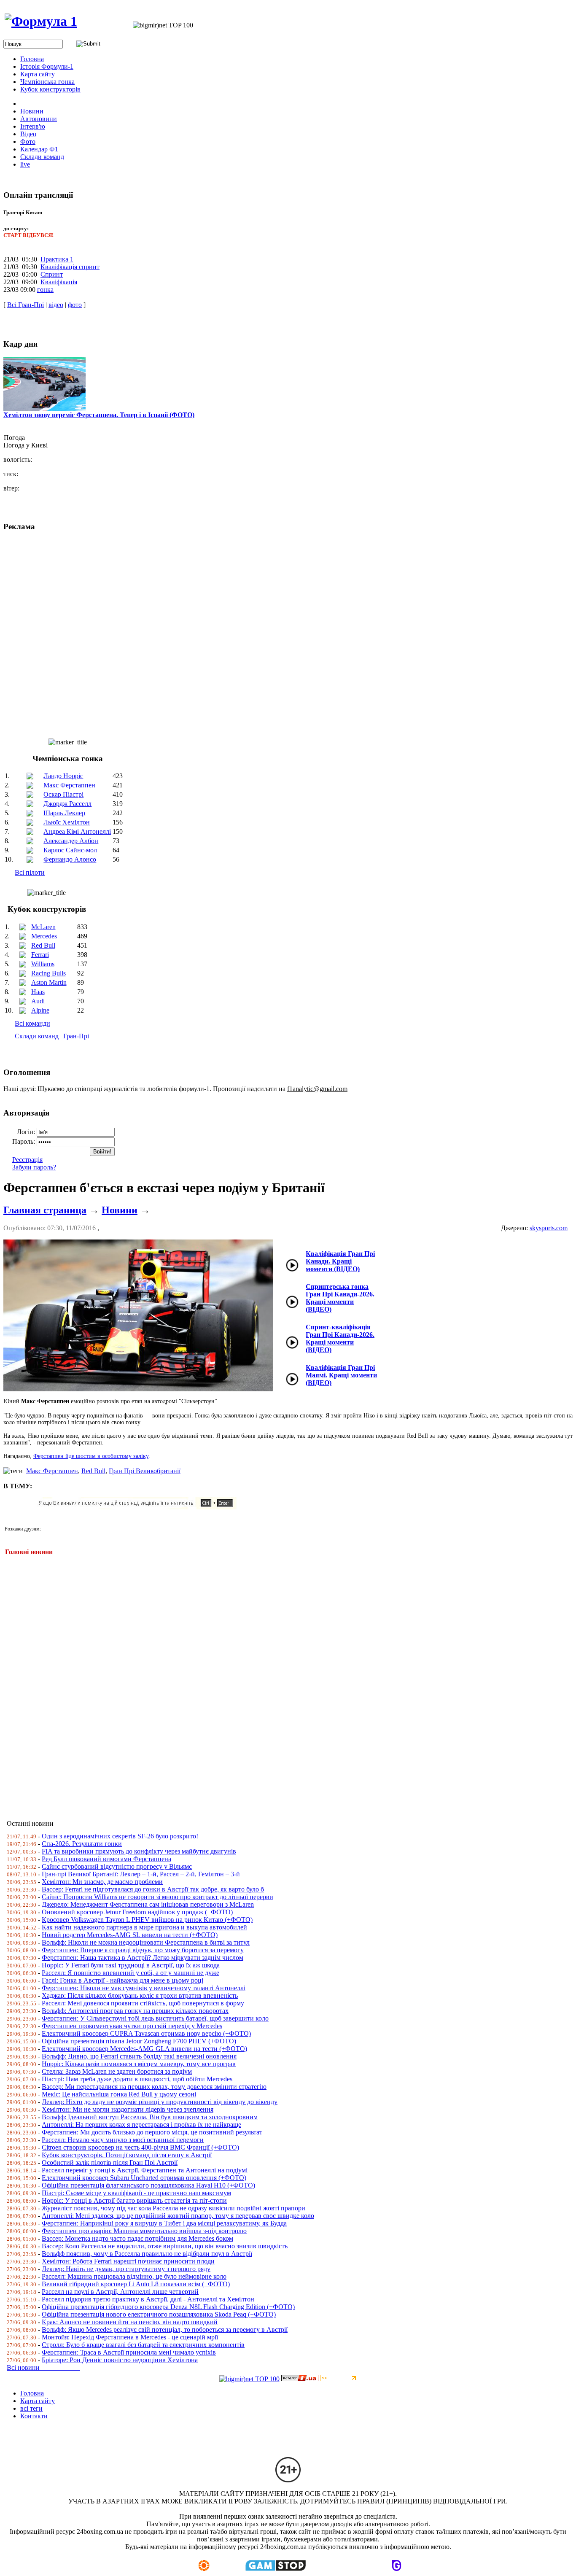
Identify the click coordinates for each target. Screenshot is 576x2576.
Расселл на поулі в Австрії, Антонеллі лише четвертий (120, 2292)
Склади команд (37, 1036)
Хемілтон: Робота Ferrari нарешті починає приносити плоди (128, 2261)
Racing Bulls (48, 973)
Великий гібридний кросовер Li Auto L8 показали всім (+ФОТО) (136, 2284)
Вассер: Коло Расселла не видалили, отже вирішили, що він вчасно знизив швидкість (165, 2246)
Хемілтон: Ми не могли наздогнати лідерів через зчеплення (128, 2109)
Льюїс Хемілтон (67, 822)
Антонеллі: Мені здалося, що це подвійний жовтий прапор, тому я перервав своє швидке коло (178, 2216)
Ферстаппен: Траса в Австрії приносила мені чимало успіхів (129, 2352)
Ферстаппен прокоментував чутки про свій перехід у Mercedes (132, 2026)
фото (75, 305)
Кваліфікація (59, 282)
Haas (38, 992)
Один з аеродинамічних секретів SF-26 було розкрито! (120, 1836)
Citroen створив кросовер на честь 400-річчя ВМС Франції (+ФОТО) (140, 2147)
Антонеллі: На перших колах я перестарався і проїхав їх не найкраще (141, 2125)
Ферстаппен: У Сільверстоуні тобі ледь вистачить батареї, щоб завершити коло (155, 2018)
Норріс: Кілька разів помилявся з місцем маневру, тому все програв (139, 2064)
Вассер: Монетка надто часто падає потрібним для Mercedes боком (137, 2238)
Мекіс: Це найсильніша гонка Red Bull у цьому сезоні (119, 2094)
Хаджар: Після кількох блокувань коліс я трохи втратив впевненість (140, 1995)
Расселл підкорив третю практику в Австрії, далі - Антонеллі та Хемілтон (148, 2299)
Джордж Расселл (67, 804)
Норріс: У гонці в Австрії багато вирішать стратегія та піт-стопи (134, 2200)
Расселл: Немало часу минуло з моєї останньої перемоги (123, 2140)
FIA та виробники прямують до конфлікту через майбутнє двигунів (139, 1851)
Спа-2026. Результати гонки (82, 1844)
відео (56, 305)
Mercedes (44, 936)
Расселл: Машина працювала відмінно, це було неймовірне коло (134, 2276)
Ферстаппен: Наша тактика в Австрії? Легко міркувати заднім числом (143, 1958)
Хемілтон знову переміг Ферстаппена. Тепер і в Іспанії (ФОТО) (99, 415)
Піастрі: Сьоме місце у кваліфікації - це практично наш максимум (136, 2193)
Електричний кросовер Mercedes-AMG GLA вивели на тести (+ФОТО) (144, 2049)
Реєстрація (27, 1160)
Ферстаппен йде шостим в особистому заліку (91, 1456)
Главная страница (45, 1210)
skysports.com (549, 1228)
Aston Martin (49, 982)
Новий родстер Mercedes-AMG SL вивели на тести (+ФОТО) (130, 1935)
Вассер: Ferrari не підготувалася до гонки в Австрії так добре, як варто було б (153, 1889)
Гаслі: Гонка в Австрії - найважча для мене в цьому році (122, 1980)
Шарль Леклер (64, 813)
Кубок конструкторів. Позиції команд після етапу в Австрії (127, 2155)
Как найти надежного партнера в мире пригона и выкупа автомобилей (144, 1927)
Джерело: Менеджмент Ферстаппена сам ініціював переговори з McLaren (148, 1904)
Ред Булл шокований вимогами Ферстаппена (106, 1859)
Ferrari (40, 955)
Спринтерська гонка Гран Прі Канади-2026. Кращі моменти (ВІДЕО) (340, 1298)
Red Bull (43, 945)
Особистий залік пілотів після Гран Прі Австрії (110, 2162)
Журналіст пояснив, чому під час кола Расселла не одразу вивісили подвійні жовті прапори (174, 2208)
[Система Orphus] (140, 1507)
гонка (45, 290)
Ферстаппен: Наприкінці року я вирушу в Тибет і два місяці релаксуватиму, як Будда (164, 2223)
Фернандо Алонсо (70, 859)
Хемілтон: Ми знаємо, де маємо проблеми (102, 1882)
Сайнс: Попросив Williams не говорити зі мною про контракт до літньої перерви (157, 1897)
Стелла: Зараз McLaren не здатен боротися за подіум (117, 2071)
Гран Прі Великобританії (145, 1471)
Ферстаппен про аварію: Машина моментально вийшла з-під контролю (144, 2231)
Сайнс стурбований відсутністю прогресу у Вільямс (117, 1866)
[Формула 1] (41, 21)
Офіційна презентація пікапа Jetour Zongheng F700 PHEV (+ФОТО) (139, 2041)
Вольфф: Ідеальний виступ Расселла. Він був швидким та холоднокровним (150, 2117)
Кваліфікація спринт (70, 267)
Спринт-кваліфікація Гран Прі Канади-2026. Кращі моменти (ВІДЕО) (340, 1338)
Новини (120, 1210)
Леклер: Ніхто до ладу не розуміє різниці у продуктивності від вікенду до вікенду (160, 2102)
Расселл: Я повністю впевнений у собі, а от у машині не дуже (131, 1973)
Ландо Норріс (63, 776)
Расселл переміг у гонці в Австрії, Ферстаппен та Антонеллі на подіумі (145, 2170)
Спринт (52, 274)
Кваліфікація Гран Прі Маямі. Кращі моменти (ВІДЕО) (341, 1375)
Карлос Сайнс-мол (70, 850)
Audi (38, 1001)
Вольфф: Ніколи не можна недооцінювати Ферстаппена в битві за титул (146, 1942)
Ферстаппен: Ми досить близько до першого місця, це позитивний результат (152, 2132)
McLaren (43, 927)
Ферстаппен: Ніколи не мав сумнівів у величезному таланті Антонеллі (144, 1988)
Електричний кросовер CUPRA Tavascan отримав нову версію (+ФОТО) (146, 2033)
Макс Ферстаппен (69, 785)
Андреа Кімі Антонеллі (77, 831)
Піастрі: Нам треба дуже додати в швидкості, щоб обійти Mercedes (137, 2079)
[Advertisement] (256, 1682)
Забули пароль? (34, 1167)
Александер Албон (71, 841)
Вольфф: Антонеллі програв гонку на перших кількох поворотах (135, 2011)
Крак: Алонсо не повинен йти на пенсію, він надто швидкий (130, 2322)
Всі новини (43, 2367)
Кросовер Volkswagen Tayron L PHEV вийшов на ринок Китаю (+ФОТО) (147, 1920)
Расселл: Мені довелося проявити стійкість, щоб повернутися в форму (143, 2003)
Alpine (40, 1010)
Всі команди (32, 1023)
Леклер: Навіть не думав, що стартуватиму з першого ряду (126, 2269)
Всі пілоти (30, 872)
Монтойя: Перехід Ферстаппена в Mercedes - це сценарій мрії (130, 2337)
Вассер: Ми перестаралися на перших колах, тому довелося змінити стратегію (154, 2087)
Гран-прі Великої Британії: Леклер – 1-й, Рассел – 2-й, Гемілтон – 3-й (141, 1874)
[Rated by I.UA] (300, 2379)
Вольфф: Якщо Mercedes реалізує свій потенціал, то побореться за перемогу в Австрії (165, 2329)
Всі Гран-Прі (26, 305)
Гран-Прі (76, 1036)
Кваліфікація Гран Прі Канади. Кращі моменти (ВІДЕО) (340, 1261)
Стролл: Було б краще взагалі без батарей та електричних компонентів (143, 2345)
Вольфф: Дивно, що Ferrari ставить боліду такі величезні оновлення (139, 2056)
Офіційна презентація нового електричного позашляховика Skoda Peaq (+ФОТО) (159, 2314)
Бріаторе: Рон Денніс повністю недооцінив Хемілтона (120, 2360)
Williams (43, 964)
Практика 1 (57, 259)
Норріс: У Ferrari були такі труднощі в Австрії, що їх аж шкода (131, 1965)
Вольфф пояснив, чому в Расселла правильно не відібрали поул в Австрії (147, 2254)
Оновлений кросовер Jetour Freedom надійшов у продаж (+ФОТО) (137, 1912)
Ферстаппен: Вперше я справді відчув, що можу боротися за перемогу (143, 1950)
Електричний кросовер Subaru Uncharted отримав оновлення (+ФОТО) (144, 2178)
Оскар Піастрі (63, 794)
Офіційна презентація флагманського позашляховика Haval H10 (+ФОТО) (148, 2185)
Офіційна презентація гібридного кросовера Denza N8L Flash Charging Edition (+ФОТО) (168, 2307)
